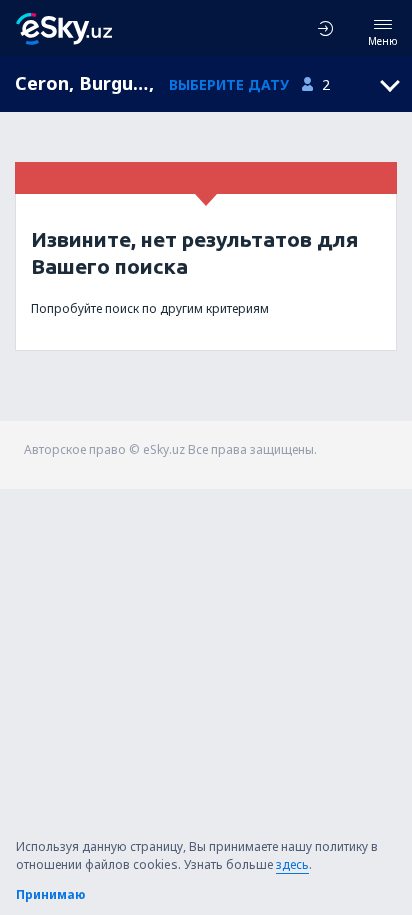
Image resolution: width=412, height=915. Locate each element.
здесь (292, 864)
